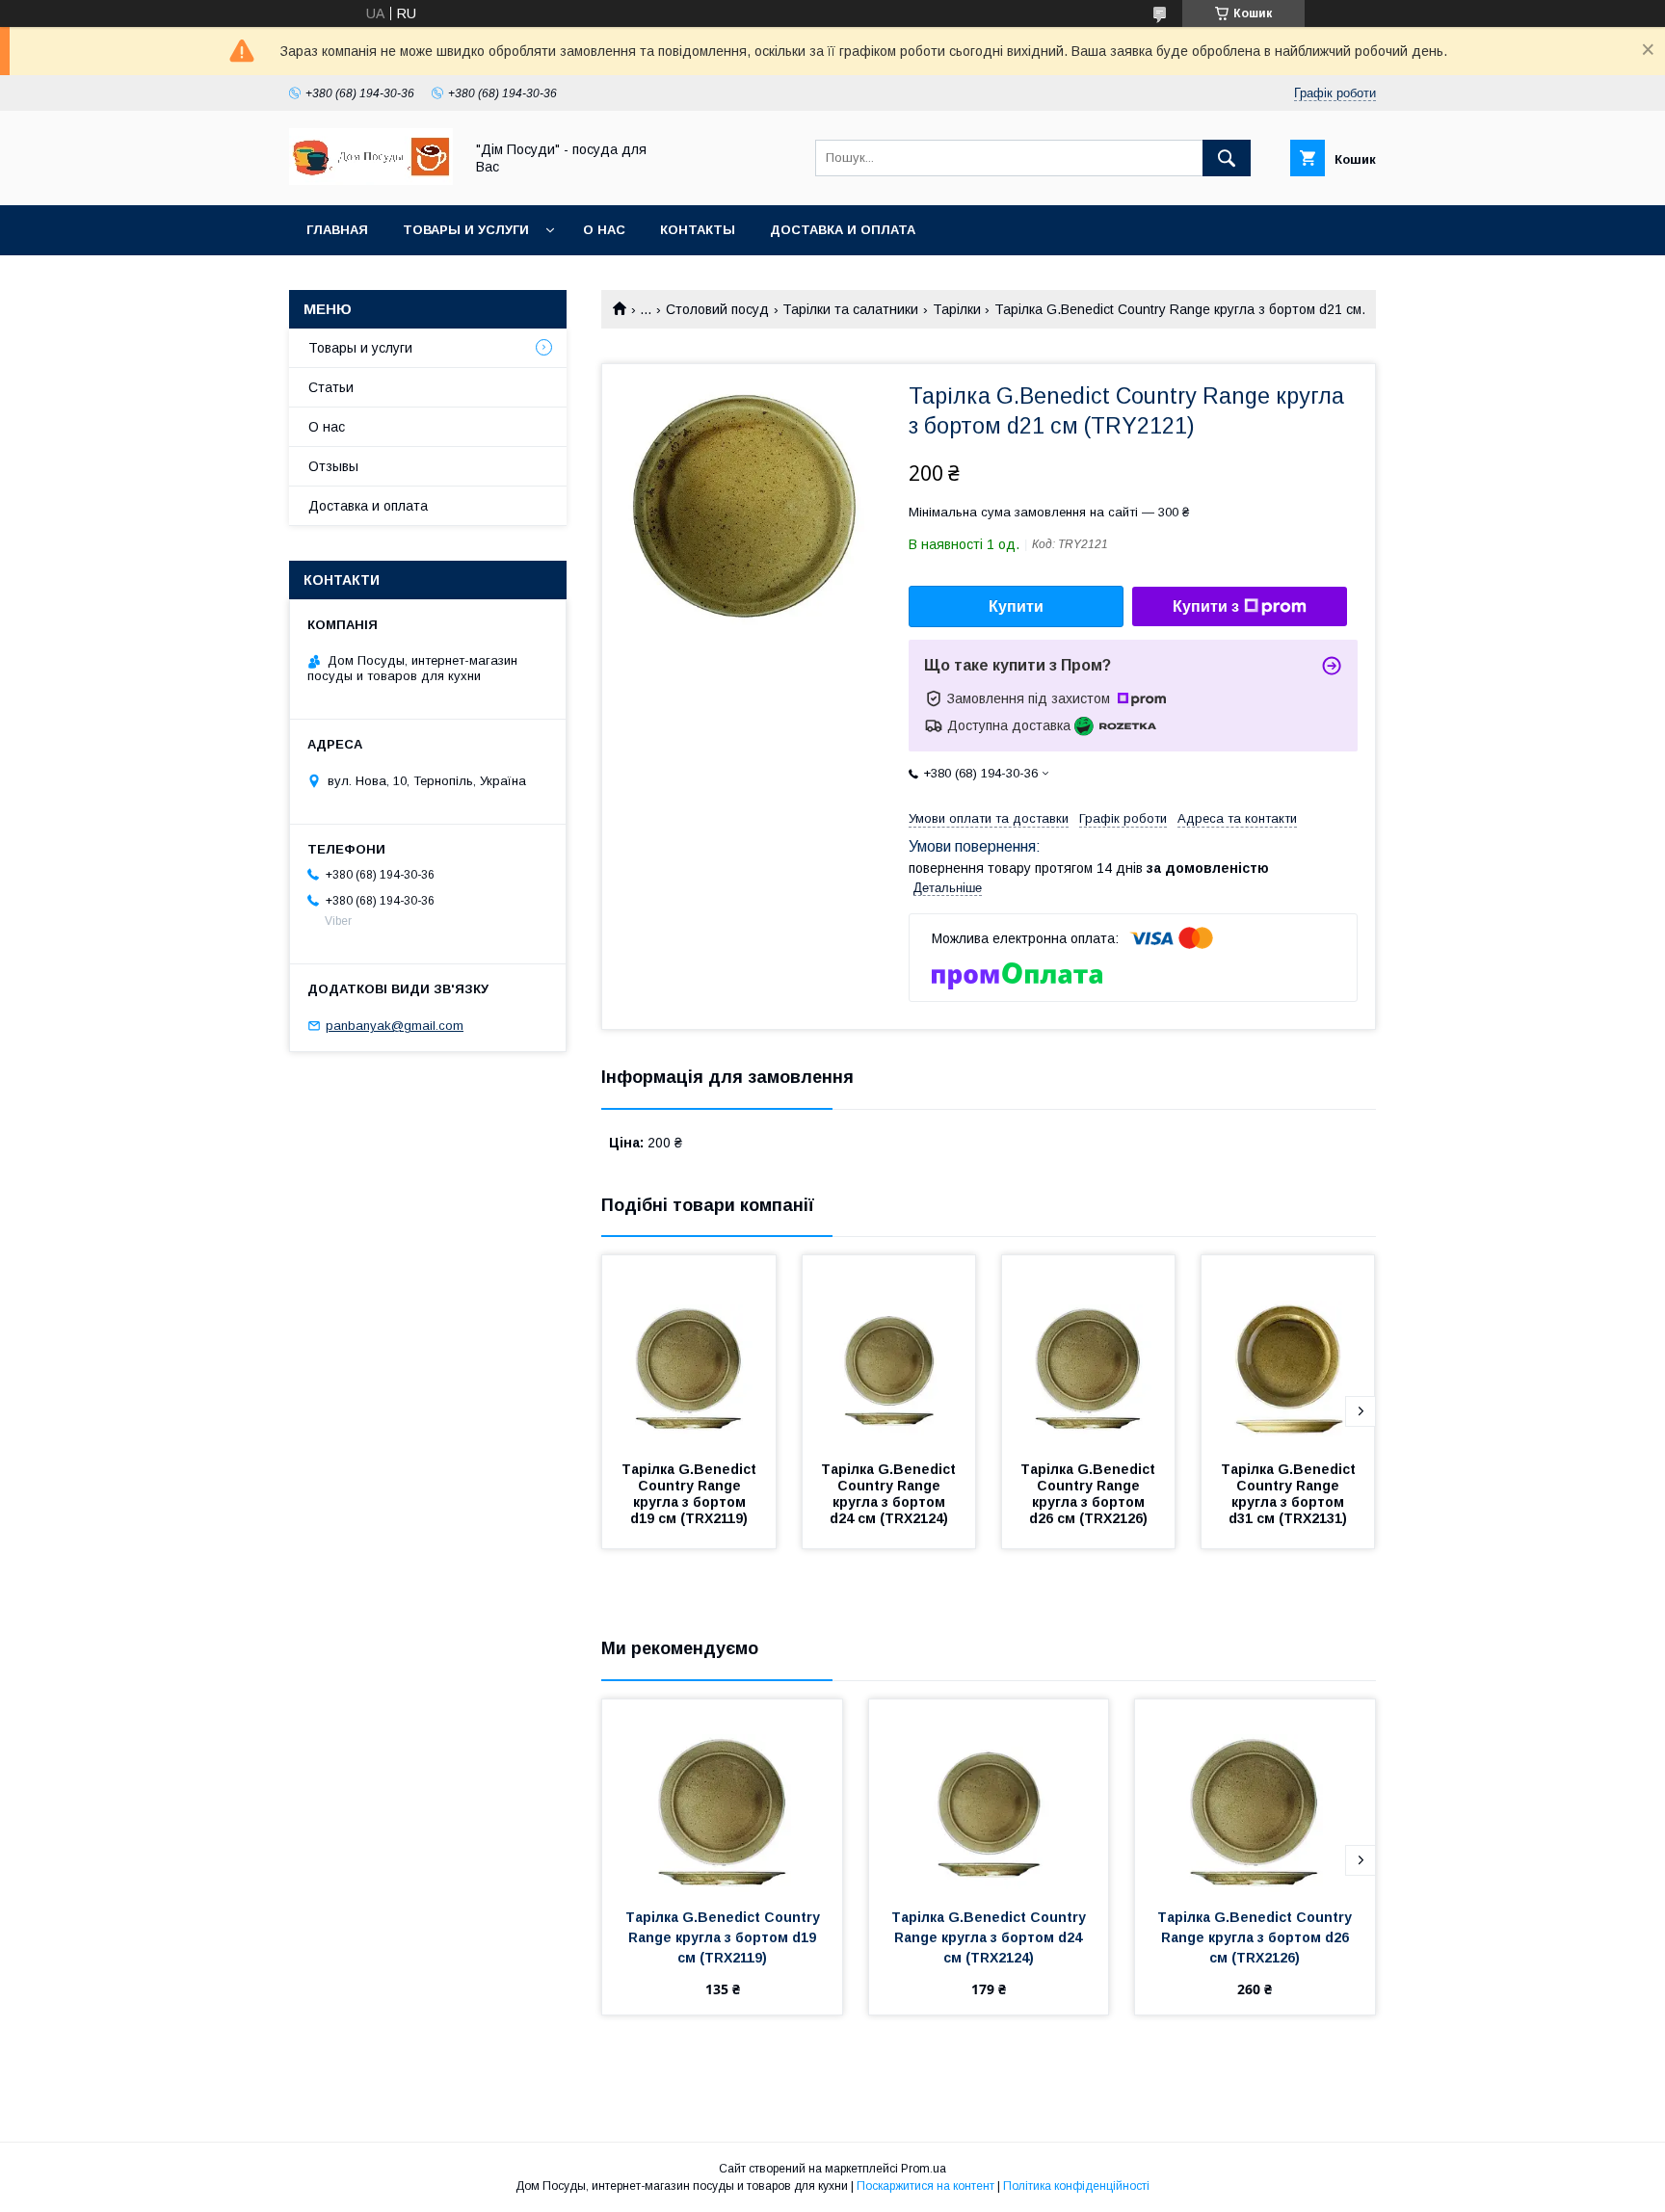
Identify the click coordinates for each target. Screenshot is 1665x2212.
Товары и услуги (466, 230)
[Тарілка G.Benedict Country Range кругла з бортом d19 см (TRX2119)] (689, 1352)
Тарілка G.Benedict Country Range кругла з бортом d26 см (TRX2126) (1090, 1494)
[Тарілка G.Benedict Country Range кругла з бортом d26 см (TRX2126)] (1089, 1352)
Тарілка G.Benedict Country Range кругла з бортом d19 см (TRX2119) (691, 1494)
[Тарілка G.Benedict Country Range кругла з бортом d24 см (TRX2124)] (889, 1352)
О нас (604, 230)
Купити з (1206, 606)
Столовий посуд (717, 309)
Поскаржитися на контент (925, 2186)
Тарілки (957, 309)
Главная (337, 230)
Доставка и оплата (843, 230)
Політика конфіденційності (1076, 2186)
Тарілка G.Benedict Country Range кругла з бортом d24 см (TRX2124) (890, 1494)
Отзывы (333, 466)
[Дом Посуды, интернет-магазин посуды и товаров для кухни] (371, 180)
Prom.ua (924, 2169)
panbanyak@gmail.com (395, 1026)
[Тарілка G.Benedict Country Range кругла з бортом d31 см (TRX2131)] (1288, 1352)
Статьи (331, 387)
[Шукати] (1227, 158)
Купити (1016, 606)
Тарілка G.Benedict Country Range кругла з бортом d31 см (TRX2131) (1290, 1494)
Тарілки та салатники (850, 309)
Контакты (698, 230)
